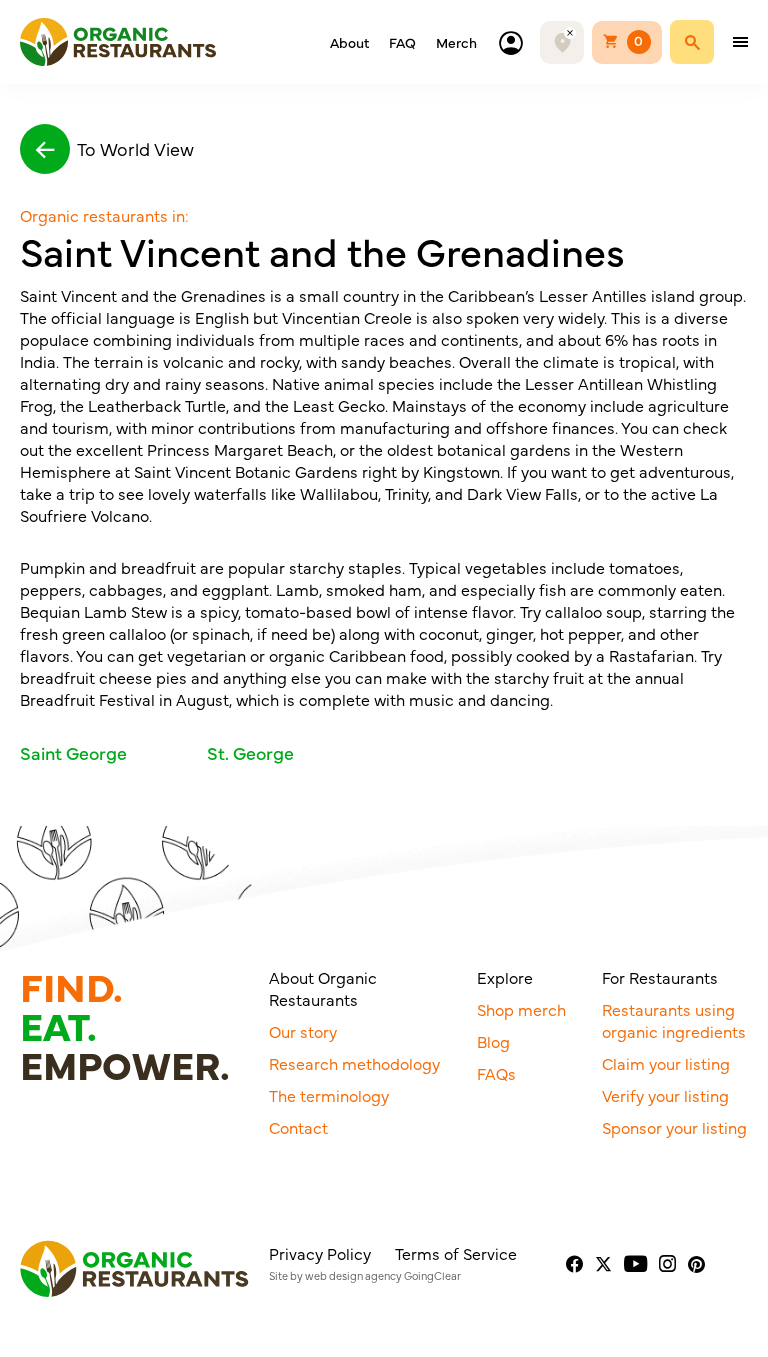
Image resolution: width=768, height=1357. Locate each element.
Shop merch (521, 1009)
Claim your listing (666, 1063)
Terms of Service (456, 1253)
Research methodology (354, 1063)
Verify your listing (665, 1095)
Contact (298, 1127)
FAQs (496, 1073)
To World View (135, 148)
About (349, 42)
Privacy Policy (320, 1253)
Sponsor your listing (674, 1127)
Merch (456, 42)
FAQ (402, 42)
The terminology (329, 1095)
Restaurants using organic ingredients (674, 1020)
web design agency (353, 1275)
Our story (303, 1031)
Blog (493, 1041)
